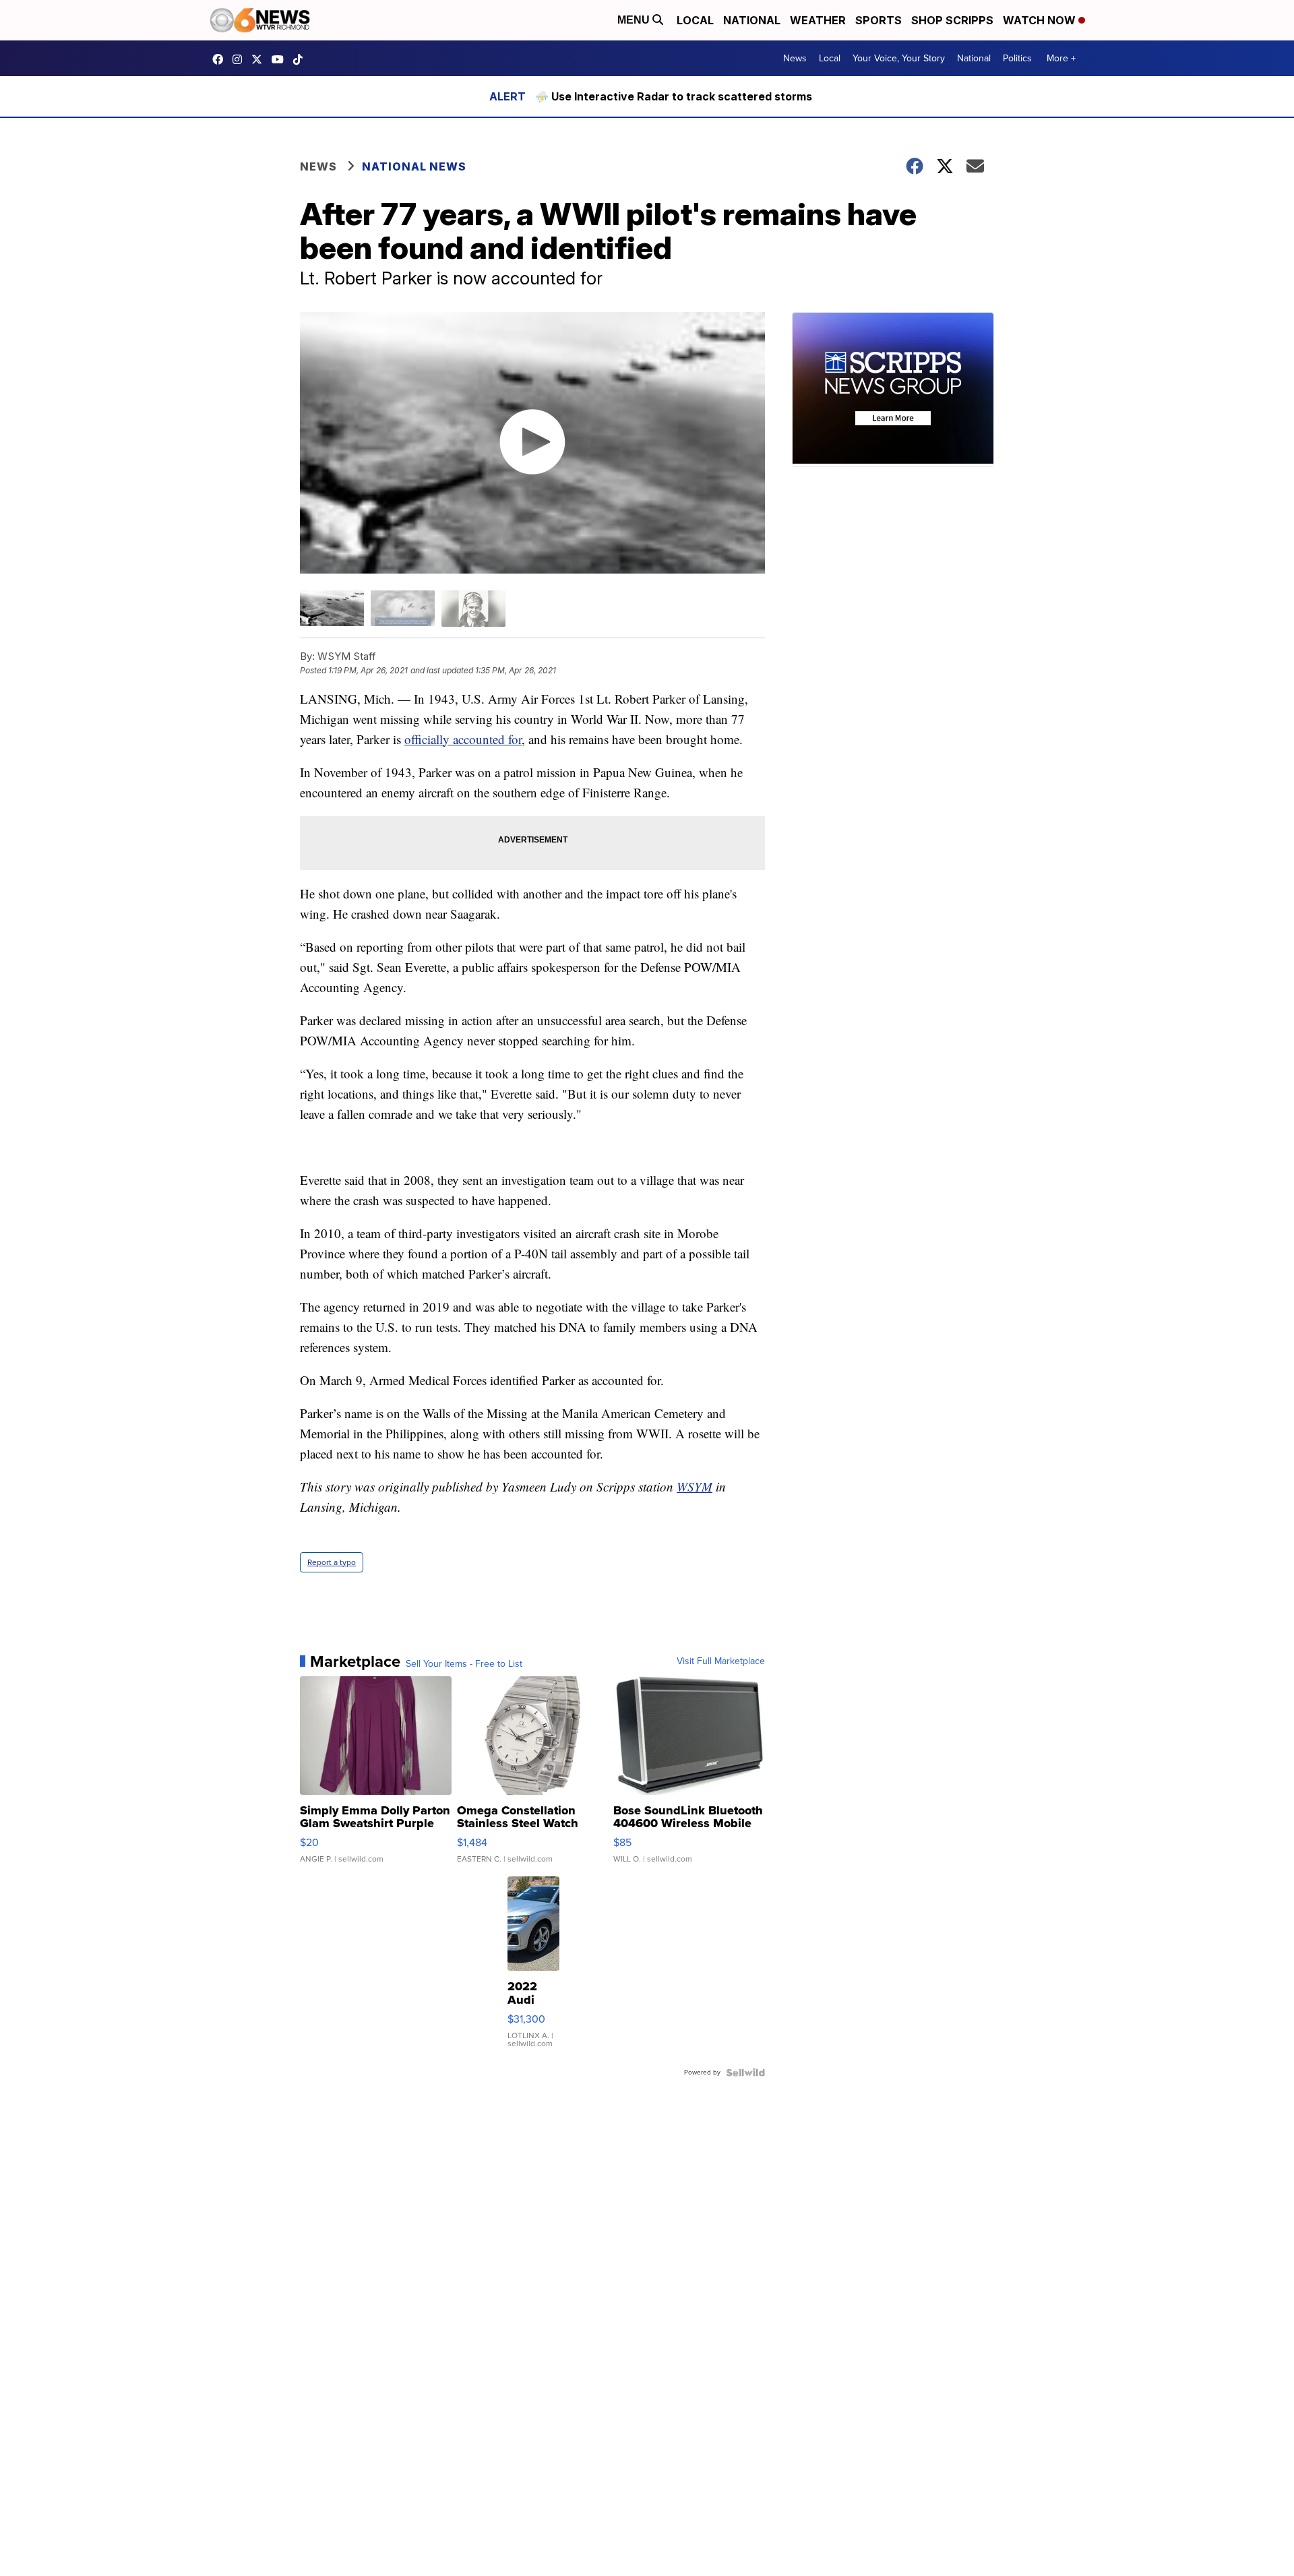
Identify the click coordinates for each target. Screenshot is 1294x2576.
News (795, 58)
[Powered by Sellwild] (745, 2073)
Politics (1017, 58)
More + (1061, 58)
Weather (818, 20)
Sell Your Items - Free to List (464, 1664)
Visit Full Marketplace (721, 1661)
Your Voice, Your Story (899, 58)
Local (695, 20)
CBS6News (221, 59)
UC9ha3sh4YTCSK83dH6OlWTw (281, 59)
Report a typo (332, 1562)
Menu (635, 20)
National (752, 20)
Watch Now (1041, 20)
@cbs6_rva (301, 59)
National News (414, 166)
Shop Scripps (952, 20)
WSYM (695, 1486)
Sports (879, 20)
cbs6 (241, 59)
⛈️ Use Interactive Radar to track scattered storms (674, 96)
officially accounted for (463, 739)
